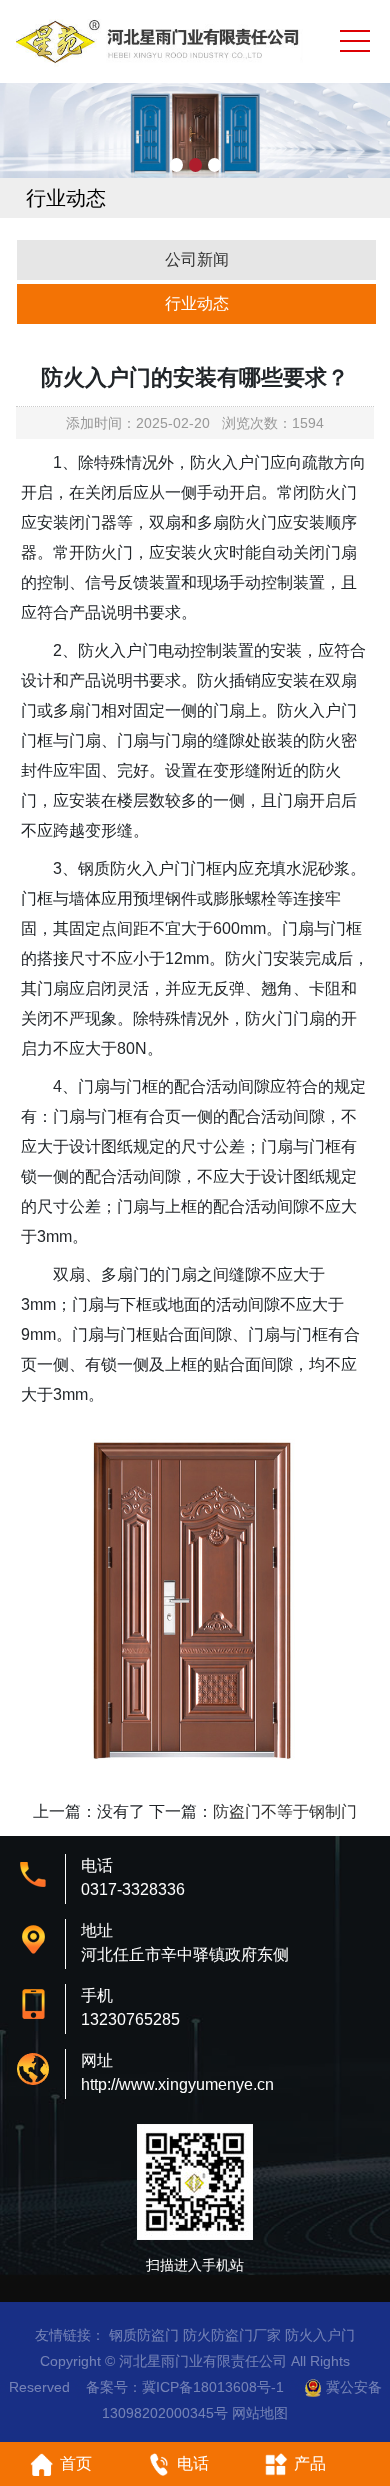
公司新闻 (197, 259)
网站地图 (260, 2413)
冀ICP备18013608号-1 (213, 2387)
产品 (310, 2463)
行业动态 (197, 303)
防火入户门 (320, 2335)
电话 (193, 2463)
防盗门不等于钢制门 (285, 1811)
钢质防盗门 (144, 2335)
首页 (76, 2463)
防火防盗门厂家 (232, 2335)
